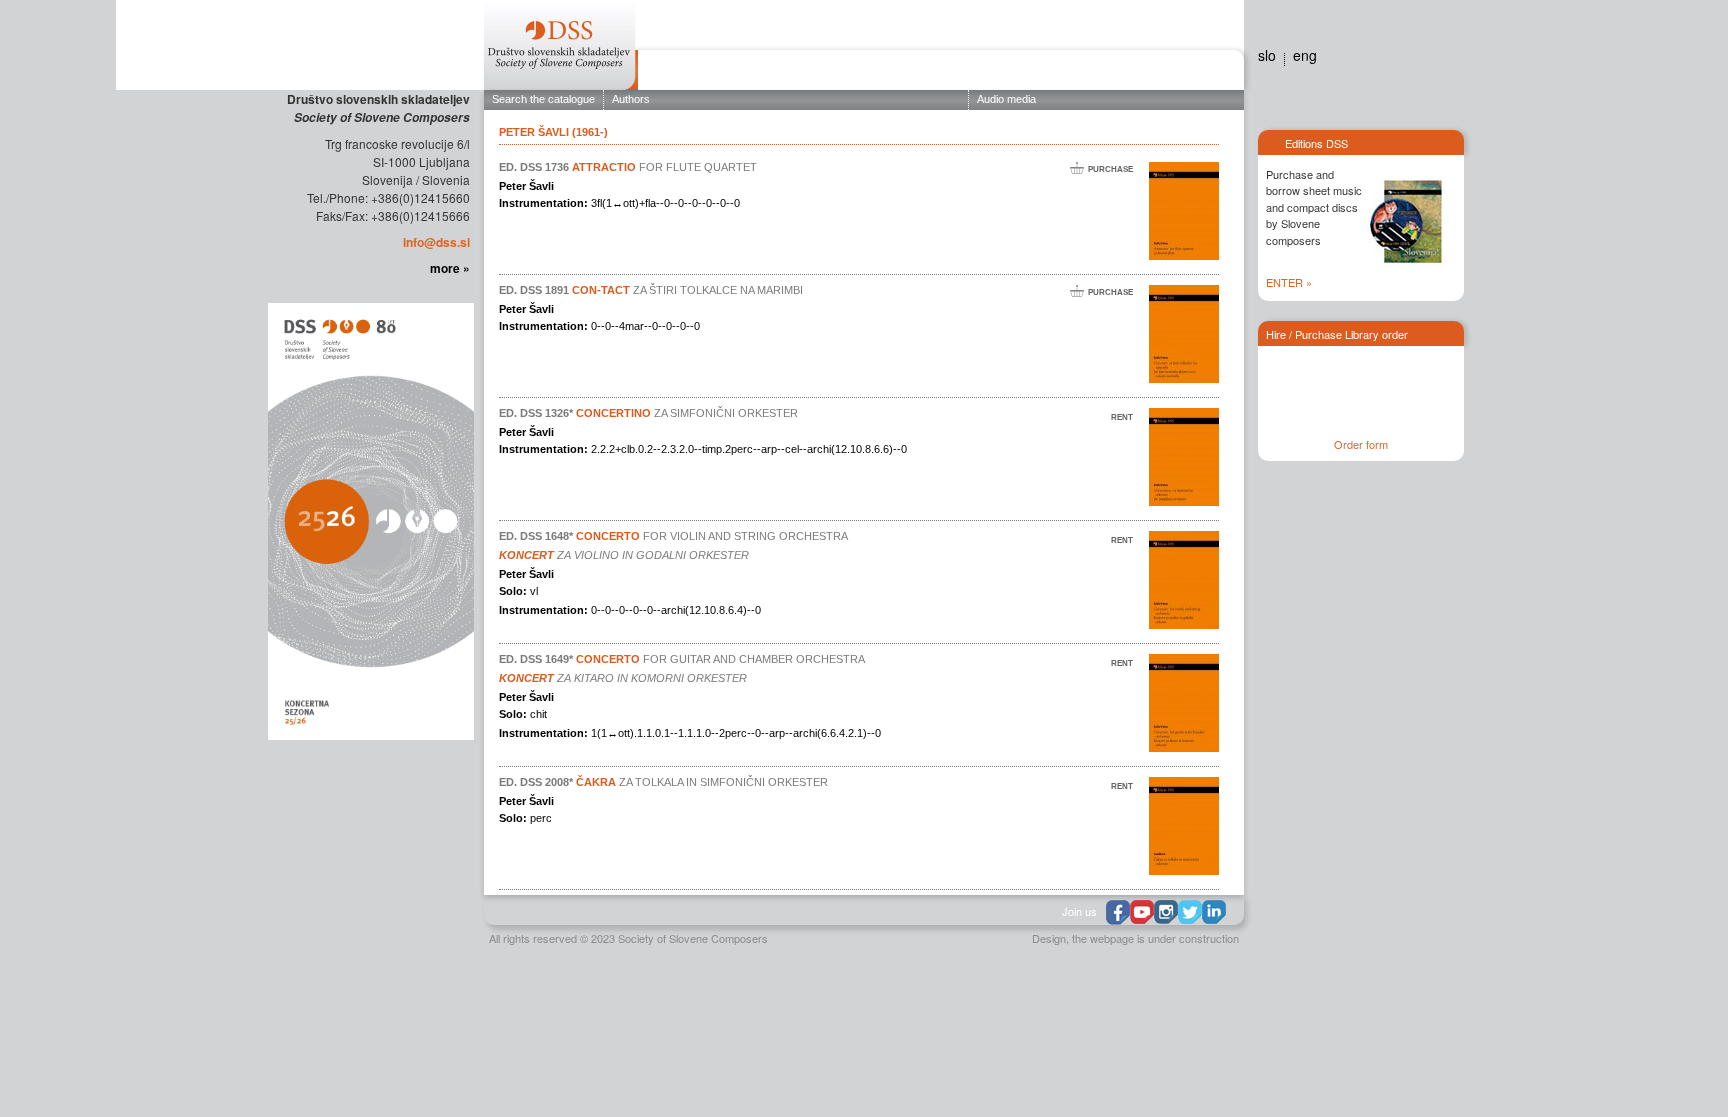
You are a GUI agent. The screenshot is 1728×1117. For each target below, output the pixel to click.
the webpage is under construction (1155, 938)
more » (450, 268)
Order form (1361, 444)
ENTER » (1289, 282)
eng (1305, 55)
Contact (1206, 73)
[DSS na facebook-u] (1118, 912)
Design (1049, 938)
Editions (811, 73)
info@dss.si (436, 242)
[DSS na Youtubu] (1142, 912)
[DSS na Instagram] (1166, 912)
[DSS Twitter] (1190, 912)
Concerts (888, 73)
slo (1267, 55)
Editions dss (1137, 73)
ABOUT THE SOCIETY (706, 73)
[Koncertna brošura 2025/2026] (369, 520)
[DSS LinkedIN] (1214, 912)
